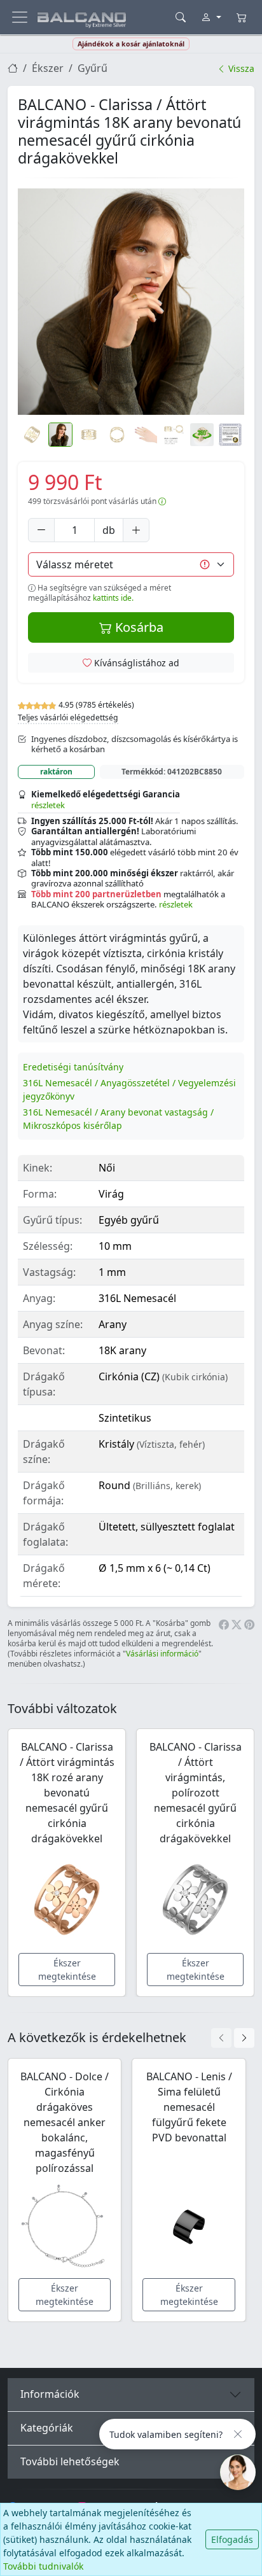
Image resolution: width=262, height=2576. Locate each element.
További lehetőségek (70, 2461)
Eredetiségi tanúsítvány (73, 1067)
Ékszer (48, 68)
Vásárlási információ (162, 1654)
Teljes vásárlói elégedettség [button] (68, 717)
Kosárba (138, 627)
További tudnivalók (43, 2566)
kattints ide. (113, 598)
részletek (48, 805)
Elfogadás (232, 2539)
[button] (131, 302)
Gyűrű (93, 68)
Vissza (240, 68)
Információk (50, 2394)
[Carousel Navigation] (233, 2038)
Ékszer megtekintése (67, 1970)
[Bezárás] (238, 2434)
